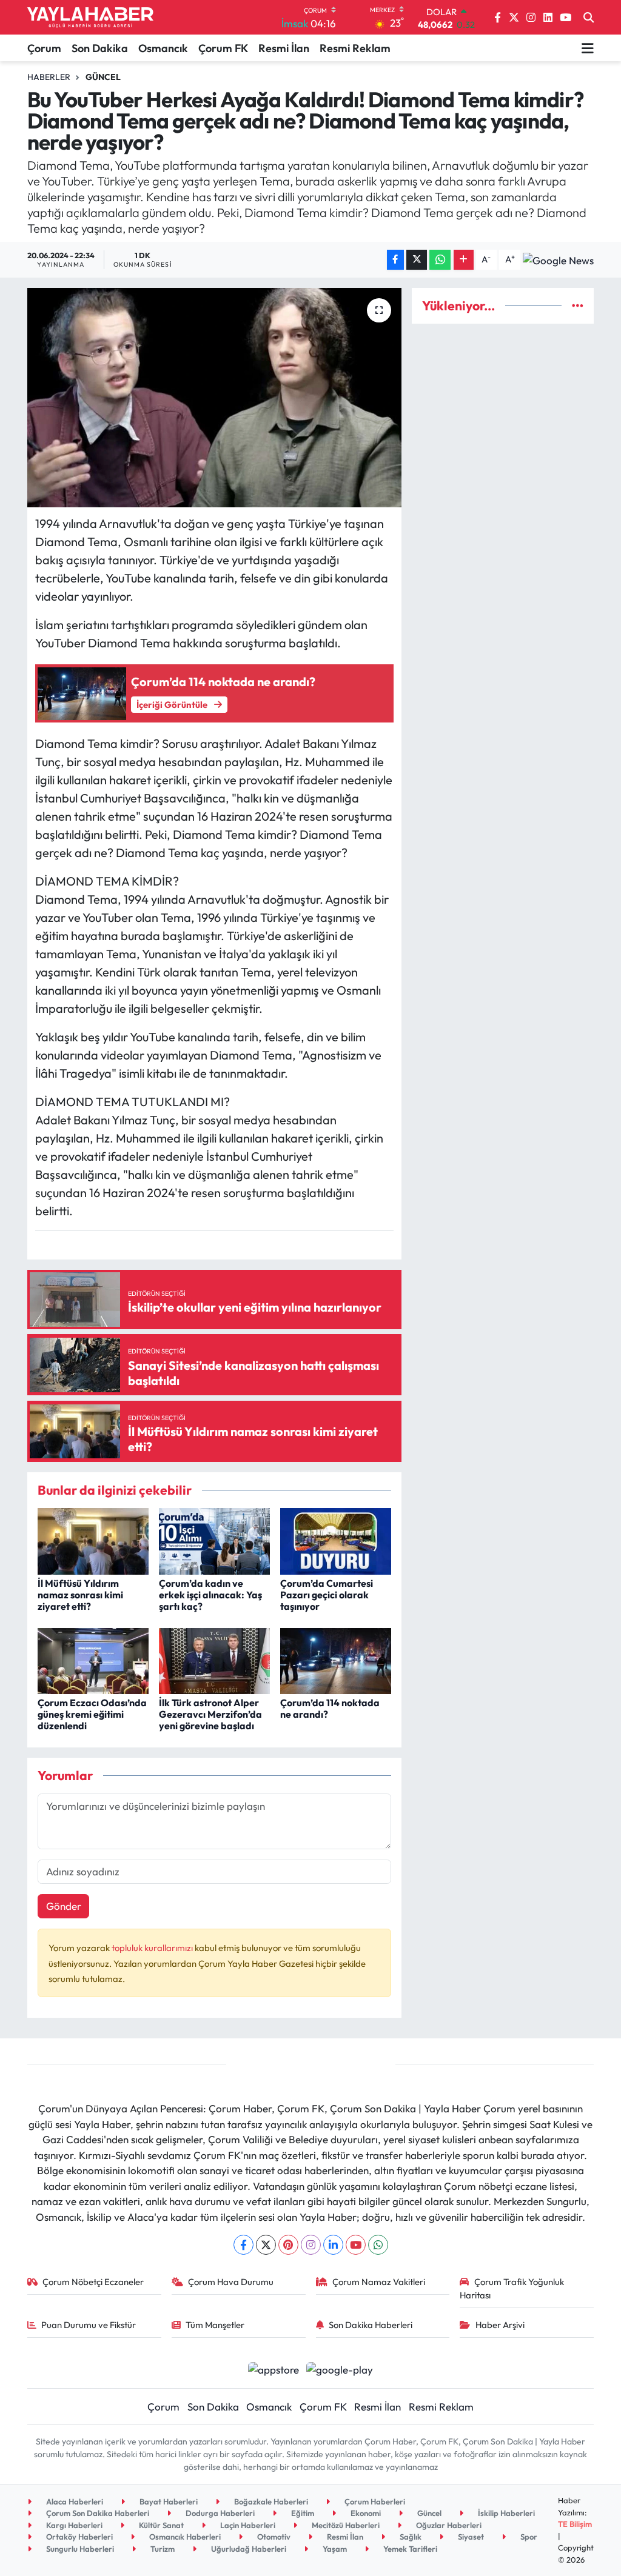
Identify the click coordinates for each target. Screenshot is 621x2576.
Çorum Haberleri (374, 2501)
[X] (266, 2245)
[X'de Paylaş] (417, 260)
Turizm (162, 2549)
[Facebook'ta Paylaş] (395, 260)
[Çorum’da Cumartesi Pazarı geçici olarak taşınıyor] (336, 1540)
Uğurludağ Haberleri (248, 2549)
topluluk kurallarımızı (153, 1948)
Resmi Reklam (355, 48)
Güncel (103, 77)
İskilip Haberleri (505, 2513)
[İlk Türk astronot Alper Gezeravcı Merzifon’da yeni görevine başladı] (214, 1660)
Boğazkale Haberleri (270, 2501)
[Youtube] (356, 2245)
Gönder (64, 1906)
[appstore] (273, 2368)
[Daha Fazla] (464, 260)
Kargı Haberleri (73, 2525)
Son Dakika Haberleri (371, 2325)
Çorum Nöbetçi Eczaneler (93, 2282)
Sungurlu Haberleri (79, 2549)
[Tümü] (578, 306)
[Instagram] (311, 2245)
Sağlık (410, 2537)
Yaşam (334, 2549)
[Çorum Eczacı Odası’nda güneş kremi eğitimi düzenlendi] (93, 1660)
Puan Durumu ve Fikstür (89, 2325)
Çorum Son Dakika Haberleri (97, 2513)
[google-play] (340, 2368)
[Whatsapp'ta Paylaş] (440, 260)
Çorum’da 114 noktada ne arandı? (330, 1708)
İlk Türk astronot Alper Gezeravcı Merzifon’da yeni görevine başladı (210, 1714)
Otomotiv (273, 2537)
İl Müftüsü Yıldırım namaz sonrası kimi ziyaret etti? (80, 1595)
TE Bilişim (575, 2524)
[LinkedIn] (333, 2245)
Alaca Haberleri (74, 2501)
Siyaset (470, 2537)
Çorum (44, 48)
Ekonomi (365, 2513)
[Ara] (589, 18)
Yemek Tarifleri (409, 2549)
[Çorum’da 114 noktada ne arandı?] (336, 1660)
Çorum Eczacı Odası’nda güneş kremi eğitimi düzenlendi (92, 1714)
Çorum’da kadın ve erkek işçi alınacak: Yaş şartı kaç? (210, 1595)
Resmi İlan (284, 48)
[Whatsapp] (378, 2245)
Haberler (49, 77)
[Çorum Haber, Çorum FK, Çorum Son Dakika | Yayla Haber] (90, 18)
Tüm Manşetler (215, 2325)
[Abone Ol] (558, 259)
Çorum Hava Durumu (231, 2282)
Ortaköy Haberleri (79, 2537)
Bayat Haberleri (168, 2501)
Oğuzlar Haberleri (448, 2525)
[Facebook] (243, 2245)
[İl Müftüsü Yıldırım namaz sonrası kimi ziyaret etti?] (93, 1540)
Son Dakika (100, 48)
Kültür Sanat (160, 2525)
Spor (528, 2537)
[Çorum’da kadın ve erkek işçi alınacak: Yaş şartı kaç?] (214, 1540)
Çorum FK (223, 48)
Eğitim (302, 2513)
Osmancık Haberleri (184, 2537)
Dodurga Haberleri (219, 2513)
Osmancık (163, 48)
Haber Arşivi (500, 2325)
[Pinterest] (288, 2245)
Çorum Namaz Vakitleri (379, 2282)
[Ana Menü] (588, 48)
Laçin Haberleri (247, 2525)
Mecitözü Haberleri (345, 2525)
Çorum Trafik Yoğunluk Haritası (512, 2288)
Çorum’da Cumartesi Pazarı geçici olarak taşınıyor (327, 1595)
